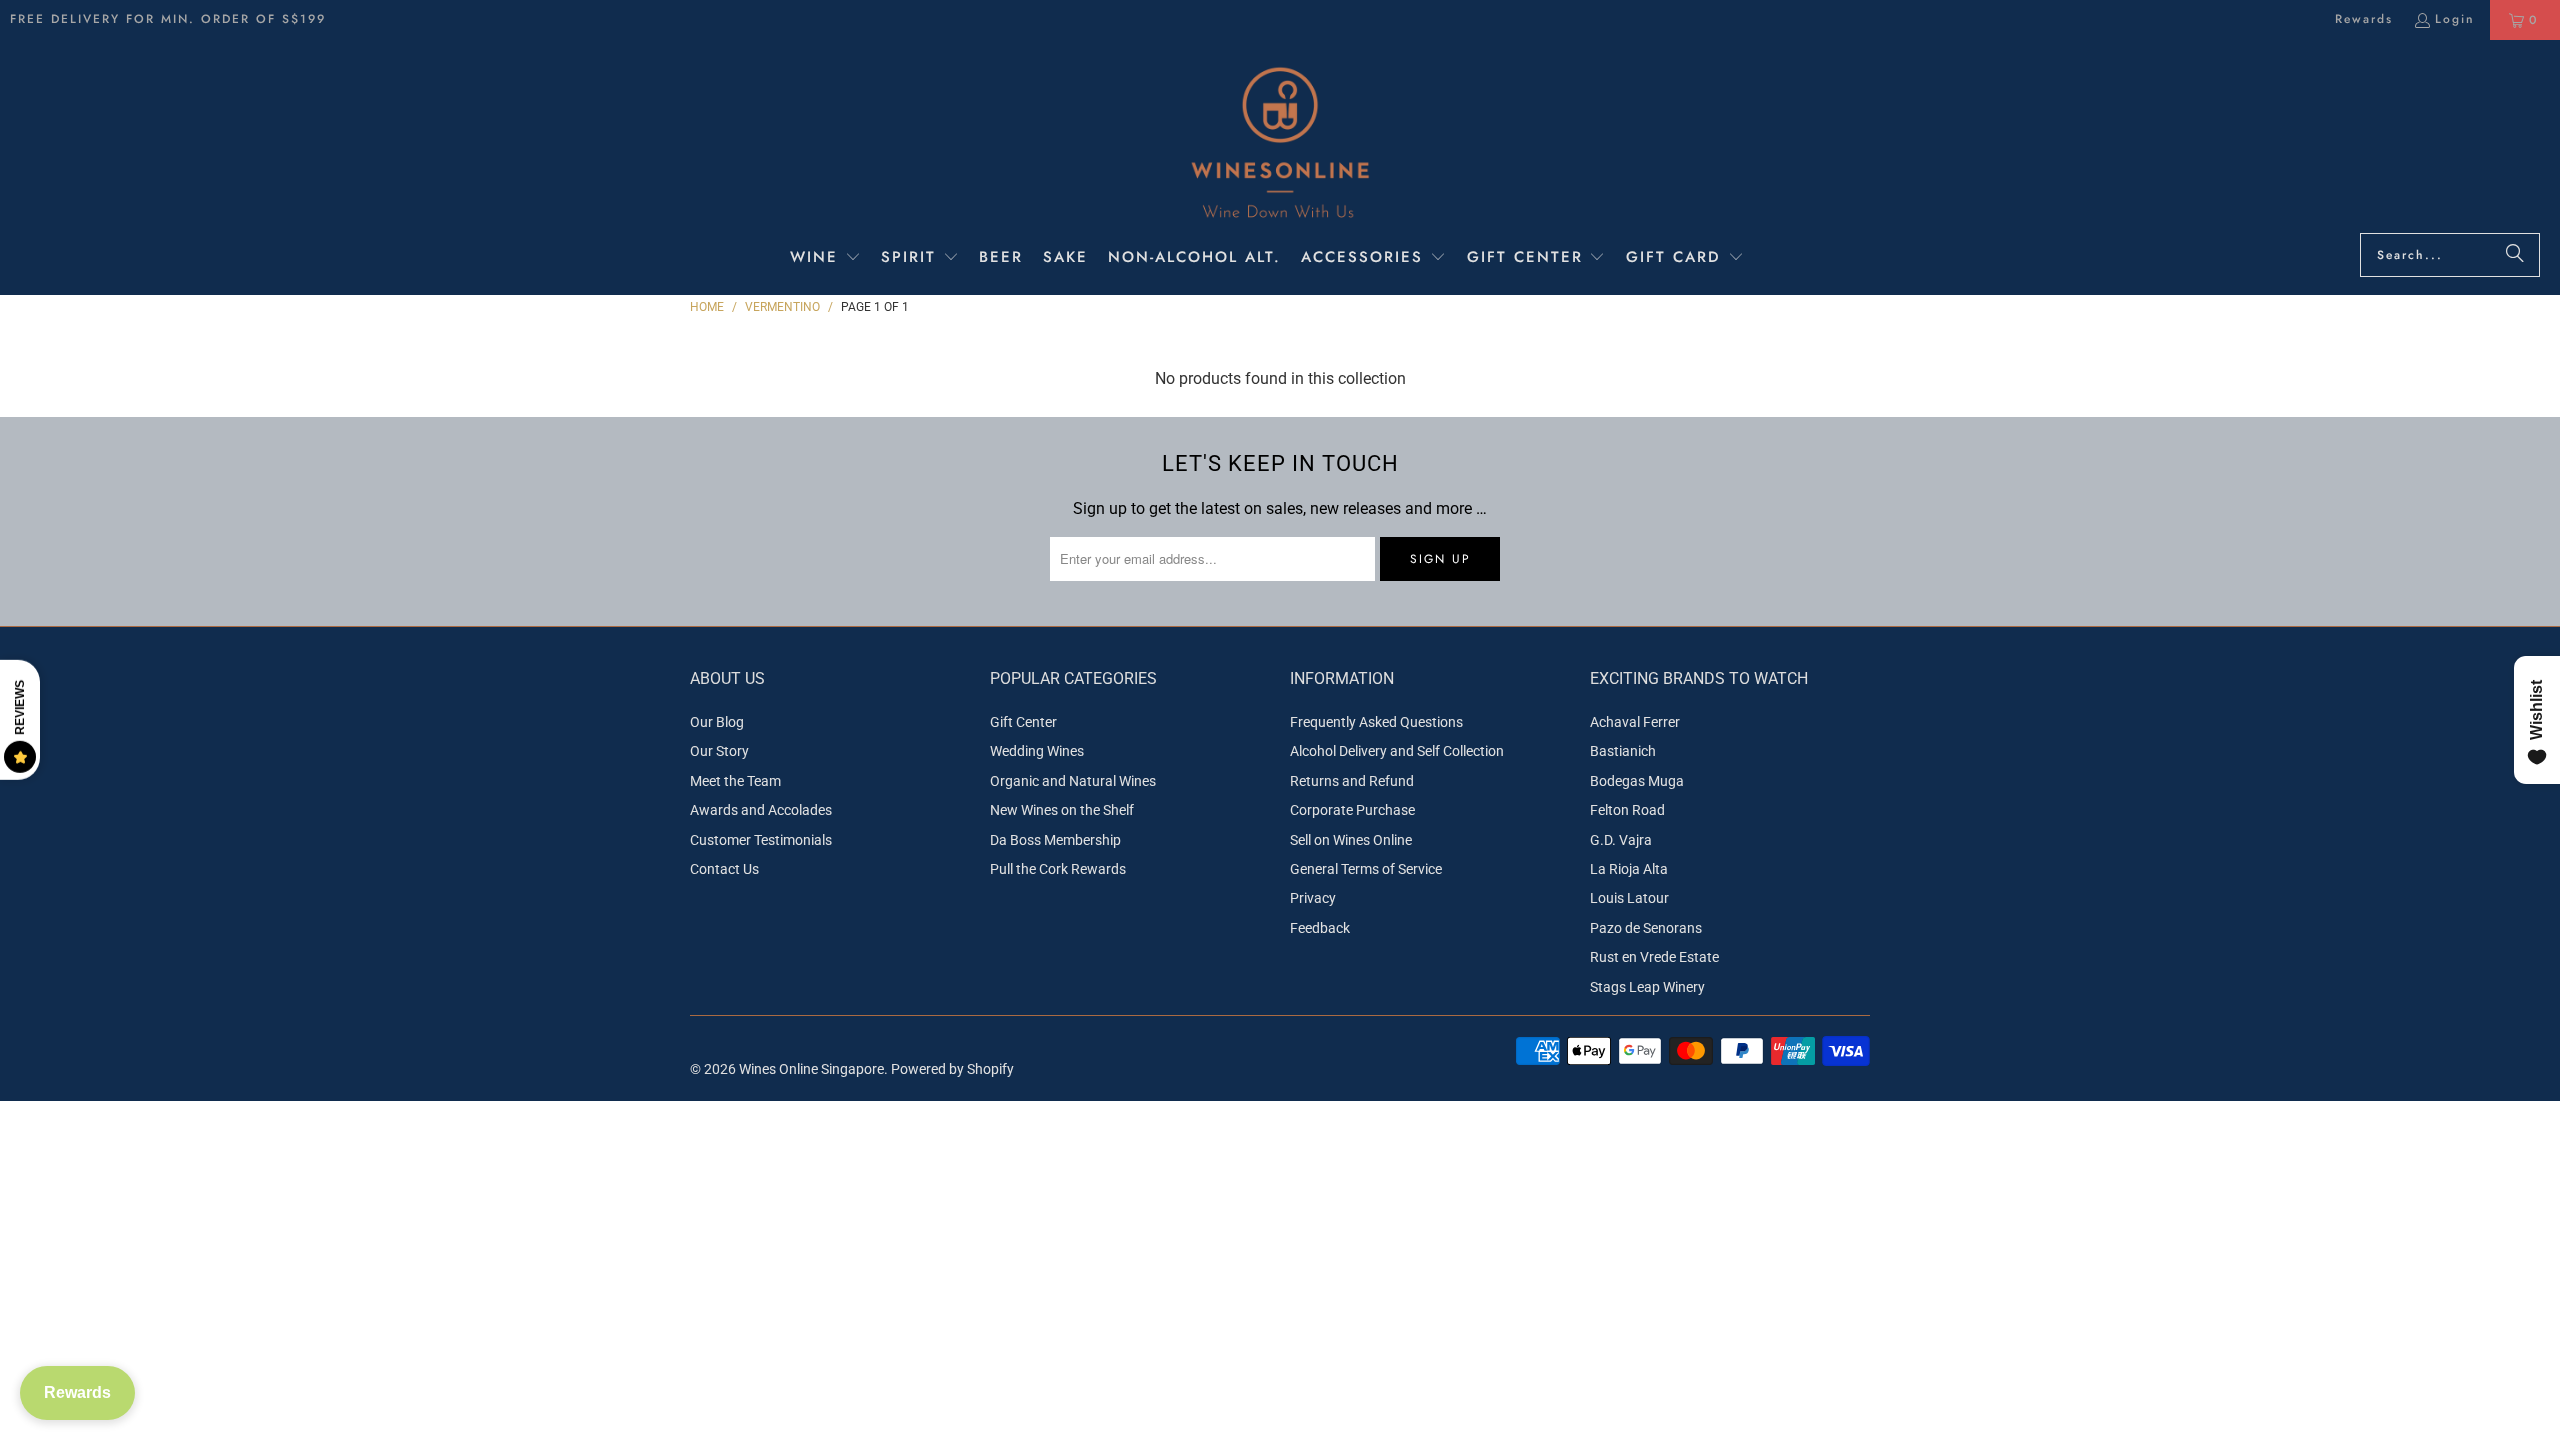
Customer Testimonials (761, 840)
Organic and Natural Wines (1073, 781)
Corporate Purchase (1352, 810)
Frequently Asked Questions (1376, 722)
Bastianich (1623, 751)
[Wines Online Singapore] (1280, 141)
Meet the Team (735, 781)
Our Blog (717, 722)
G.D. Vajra (1621, 840)
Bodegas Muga (1637, 781)
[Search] (2515, 255)
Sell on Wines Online (1351, 840)
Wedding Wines (1037, 751)
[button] (825, 259)
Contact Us (724, 869)
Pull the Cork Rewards (1058, 869)
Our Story (719, 751)
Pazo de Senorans (1646, 928)
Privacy (1313, 898)
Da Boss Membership (1055, 840)
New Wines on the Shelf (1062, 810)
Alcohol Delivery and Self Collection (1397, 751)
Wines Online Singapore (811, 1069)
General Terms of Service (1366, 869)
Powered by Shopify (952, 1069)
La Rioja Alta (1629, 869)
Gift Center (1023, 722)
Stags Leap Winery (1647, 987)
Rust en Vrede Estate (1654, 957)
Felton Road (1627, 810)
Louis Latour (1629, 898)
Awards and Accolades (761, 810)
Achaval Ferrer (1635, 722)
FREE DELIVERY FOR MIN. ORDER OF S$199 (168, 19)
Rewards (2364, 19)
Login (2455, 19)
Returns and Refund (1352, 781)
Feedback (1320, 928)
